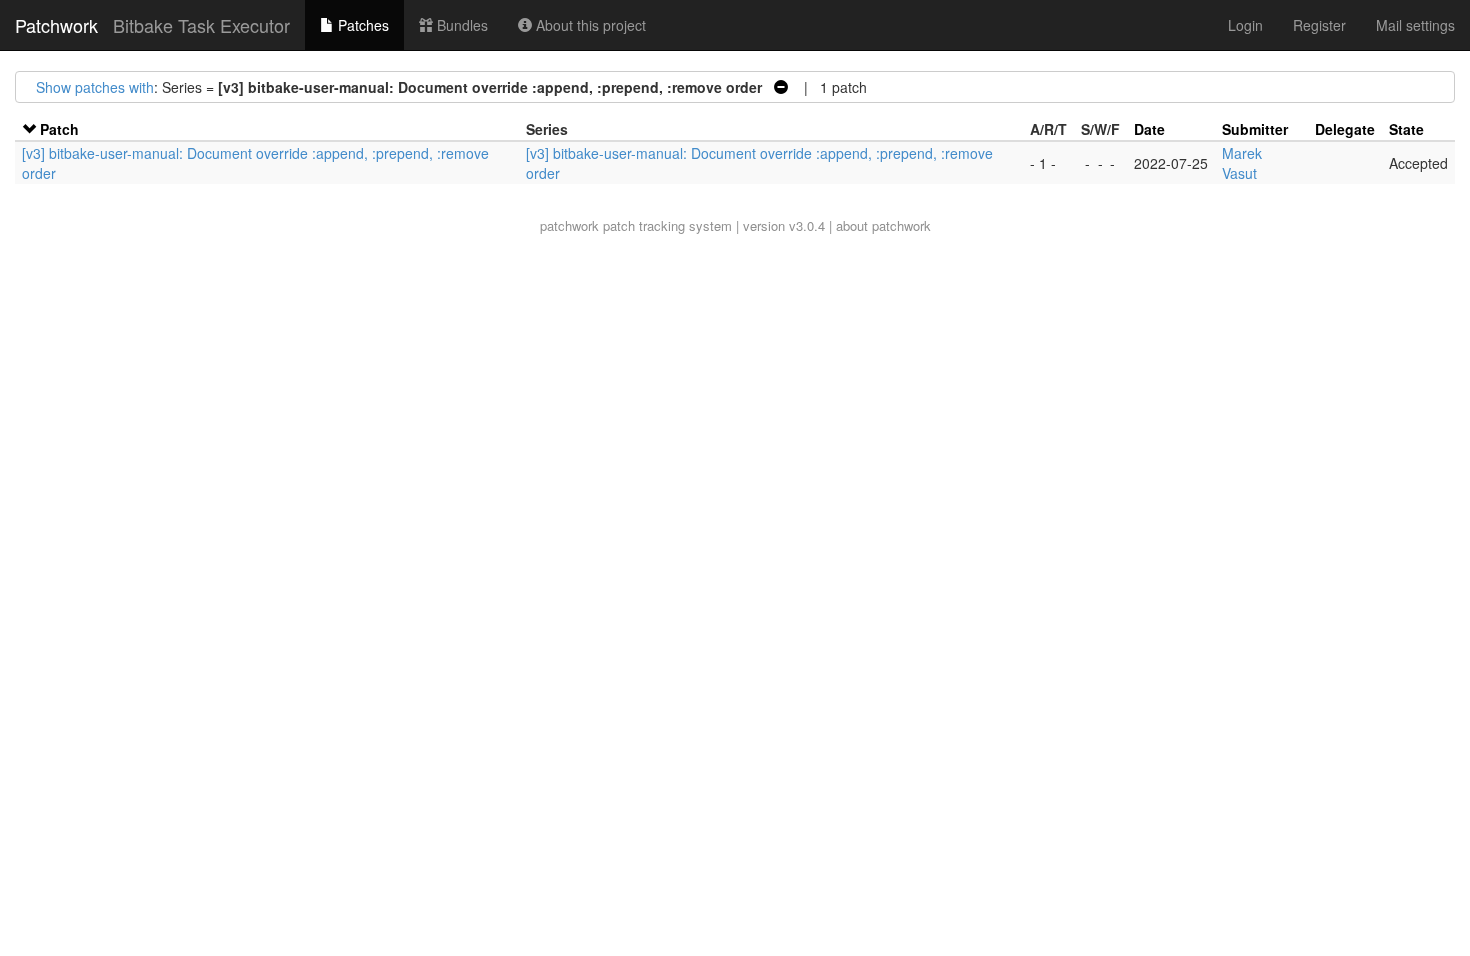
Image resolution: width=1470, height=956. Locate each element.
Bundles (460, 25)
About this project (589, 25)
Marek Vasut (1242, 163)
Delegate (1345, 129)
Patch (59, 129)
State (1406, 129)
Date (1149, 129)
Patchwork (56, 25)
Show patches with (95, 87)
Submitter (1255, 129)
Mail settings (1415, 25)
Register (1319, 25)
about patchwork (883, 225)
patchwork (569, 225)
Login (1245, 25)
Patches (361, 25)
